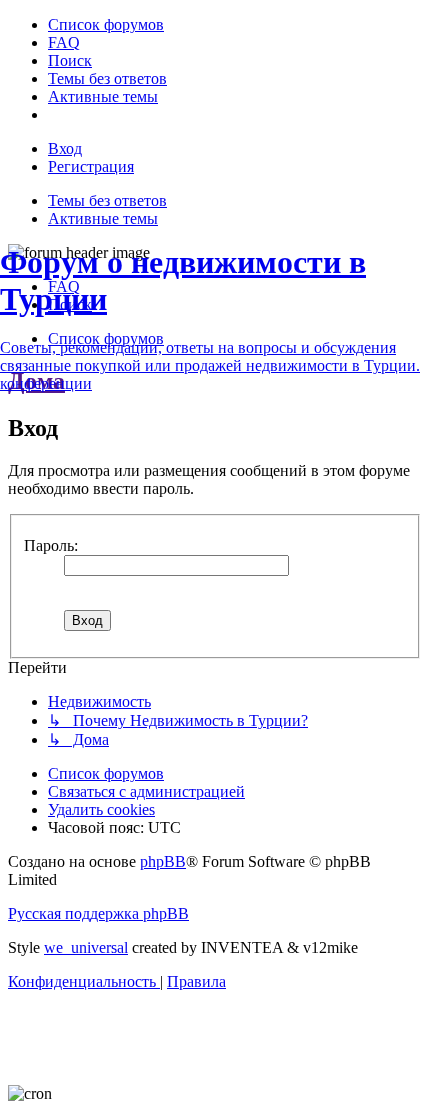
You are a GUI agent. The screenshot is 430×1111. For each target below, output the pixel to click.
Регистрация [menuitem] (91, 166)
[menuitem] (106, 24)
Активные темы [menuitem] (103, 218)
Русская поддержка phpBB (98, 913)
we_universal (86, 947)
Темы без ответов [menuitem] (107, 200)
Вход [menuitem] (65, 148)
